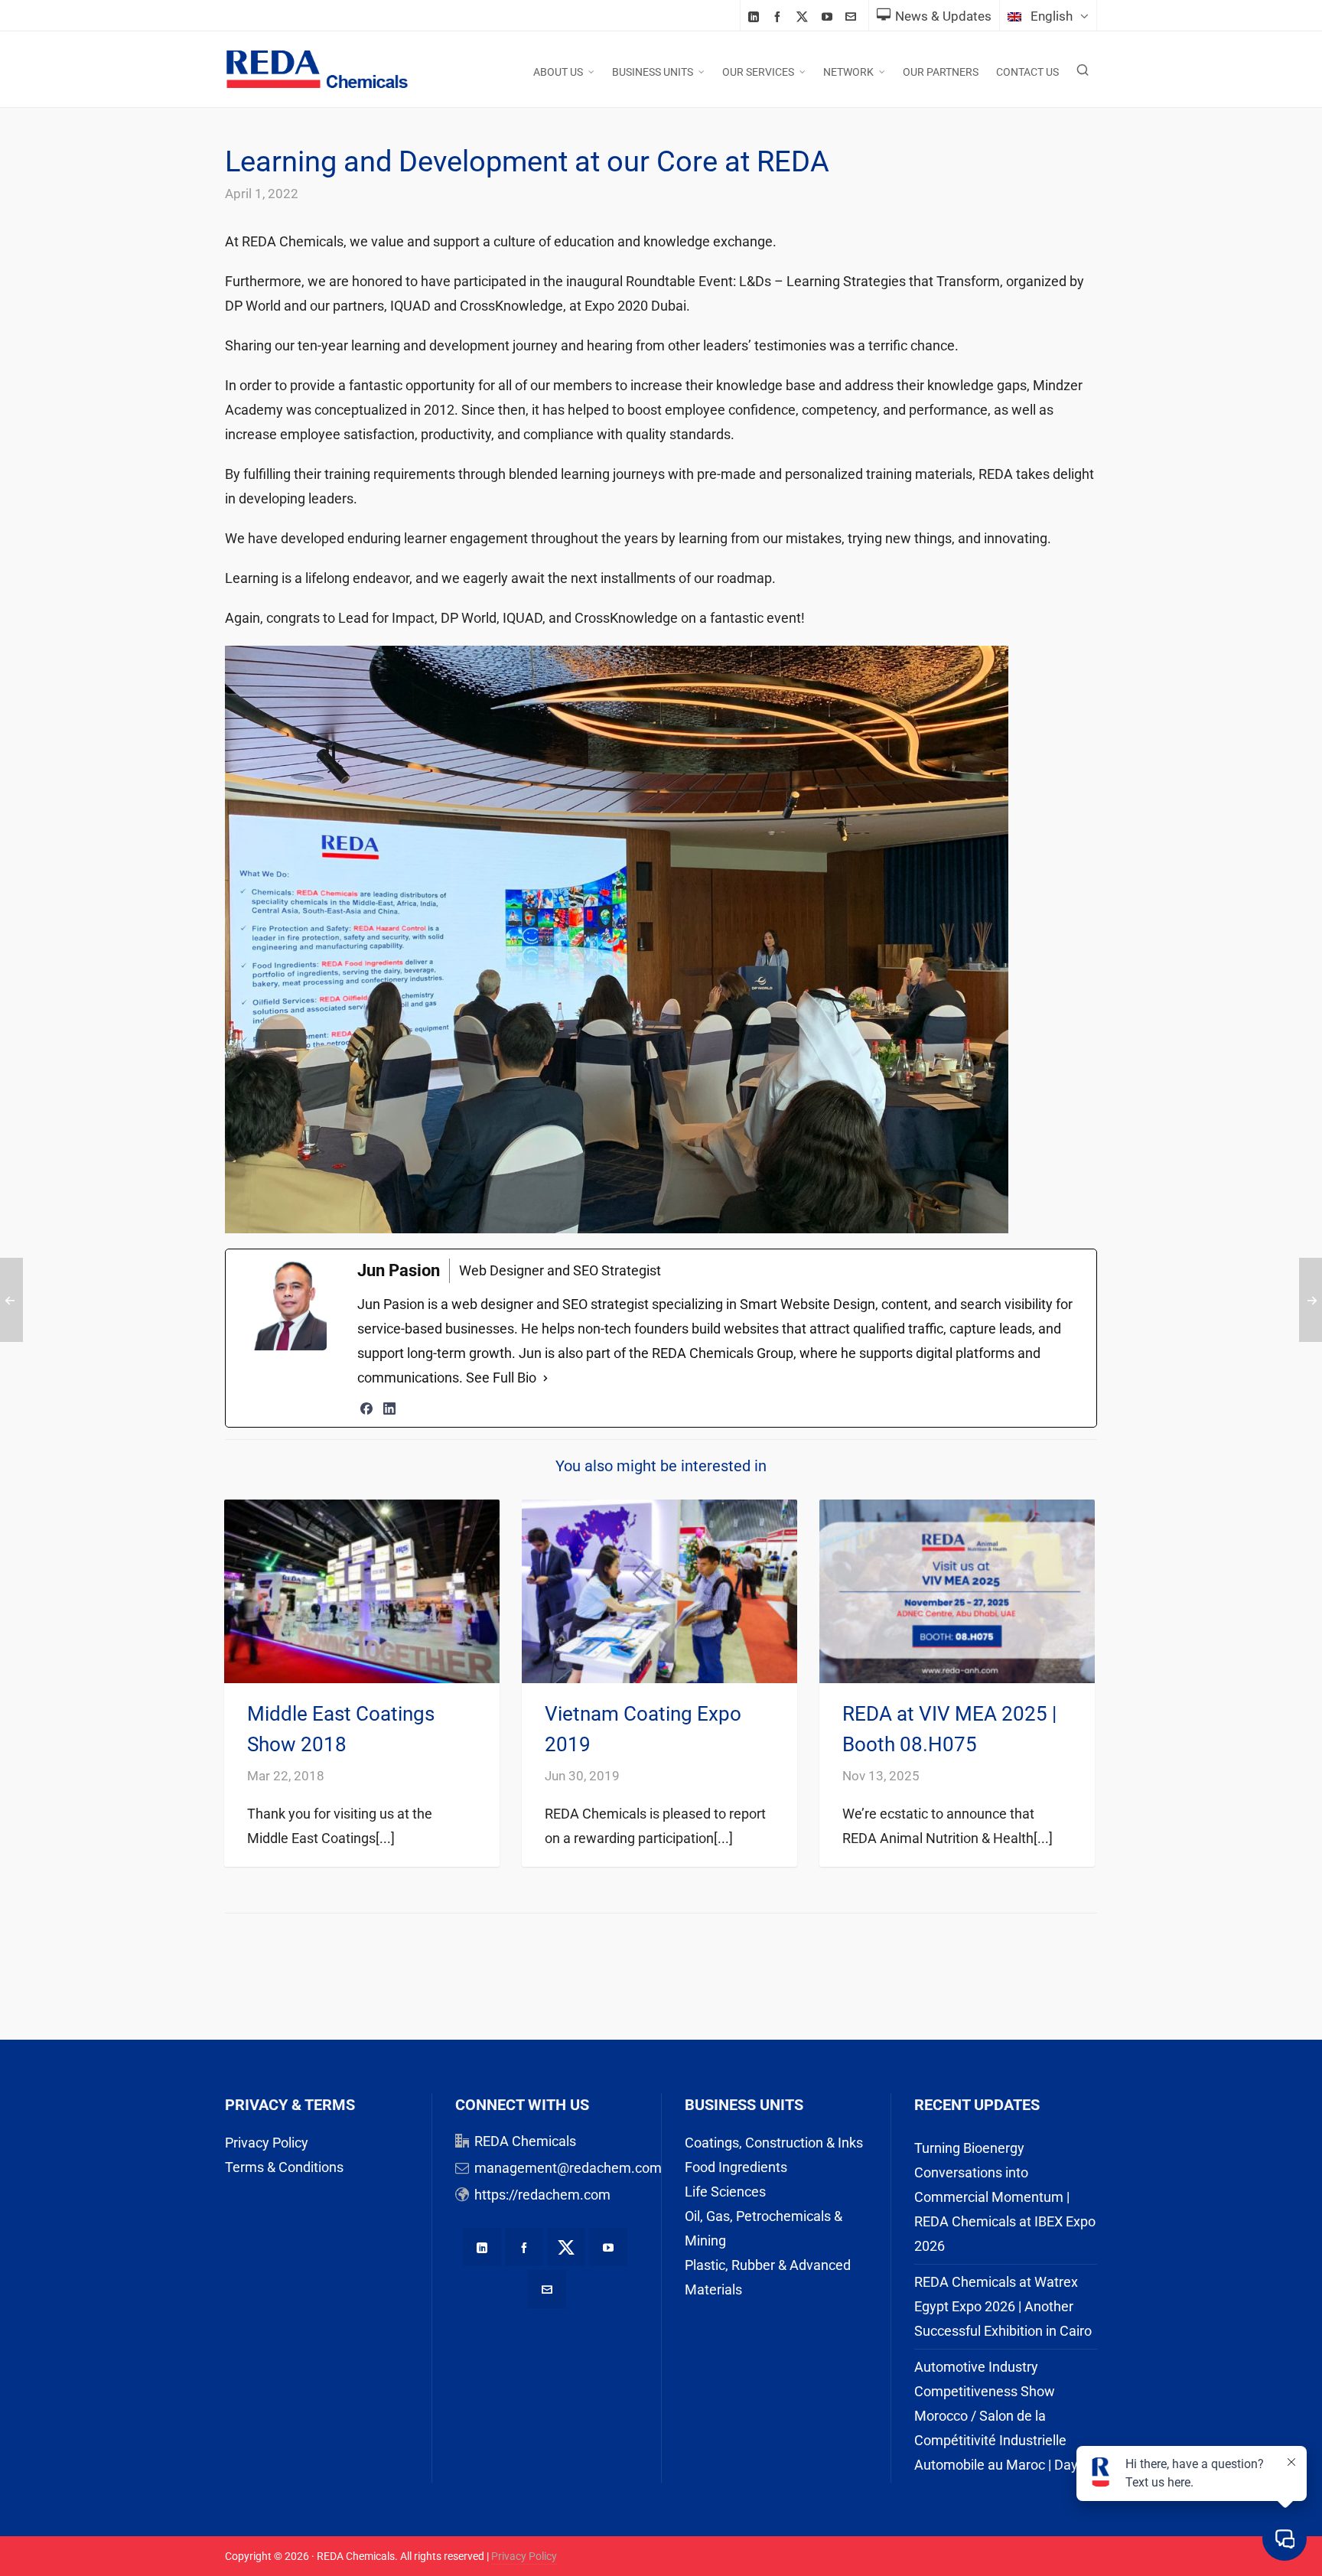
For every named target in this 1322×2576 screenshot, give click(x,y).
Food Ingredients (736, 2167)
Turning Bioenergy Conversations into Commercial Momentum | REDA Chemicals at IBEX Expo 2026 (1005, 2197)
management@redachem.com (568, 2168)
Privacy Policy (267, 2143)
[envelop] (853, 16)
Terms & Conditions (284, 2167)
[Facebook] (366, 1408)
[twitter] (804, 17)
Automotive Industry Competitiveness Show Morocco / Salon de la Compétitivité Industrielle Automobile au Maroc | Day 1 (1001, 2416)
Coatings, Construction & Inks (774, 2143)
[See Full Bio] (545, 1378)
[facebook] (780, 16)
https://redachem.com (542, 2195)
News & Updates (943, 16)
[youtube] (829, 16)
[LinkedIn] (389, 1408)
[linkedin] (756, 16)
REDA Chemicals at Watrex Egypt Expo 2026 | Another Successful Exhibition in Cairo (1003, 2306)
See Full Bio (501, 1378)
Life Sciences (725, 2192)
